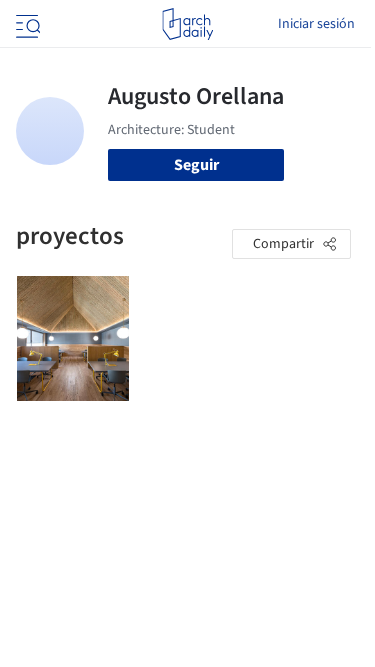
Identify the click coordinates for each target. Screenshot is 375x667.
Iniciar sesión (316, 24)
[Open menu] (26, 24)
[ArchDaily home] (187, 24)
